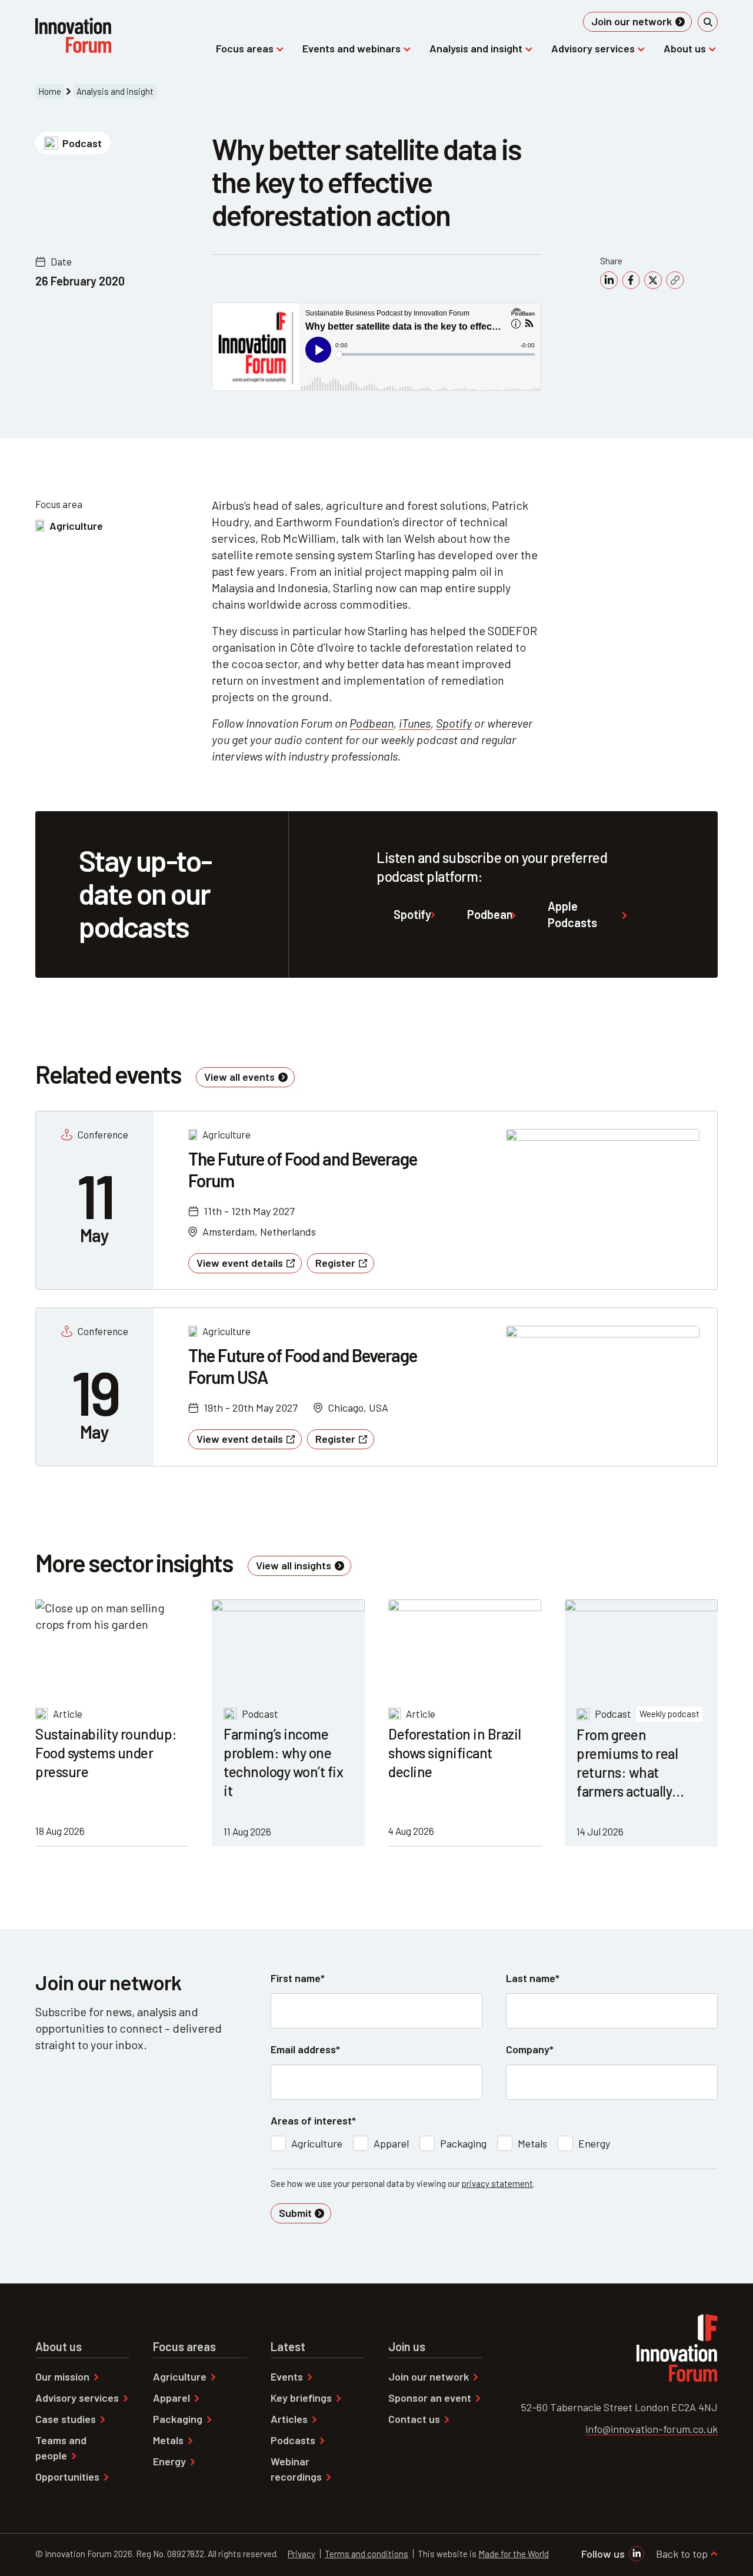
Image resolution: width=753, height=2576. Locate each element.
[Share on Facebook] (631, 280)
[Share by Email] (675, 280)
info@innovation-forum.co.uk (652, 2429)
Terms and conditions (366, 2554)
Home (50, 91)
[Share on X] (653, 280)
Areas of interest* (313, 2120)
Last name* (533, 1978)
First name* (298, 1978)
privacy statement (497, 2183)
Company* (530, 2049)
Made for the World (514, 2554)
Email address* (305, 2049)
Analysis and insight (115, 91)
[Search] (708, 22)
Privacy (301, 2554)
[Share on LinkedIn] (609, 280)
